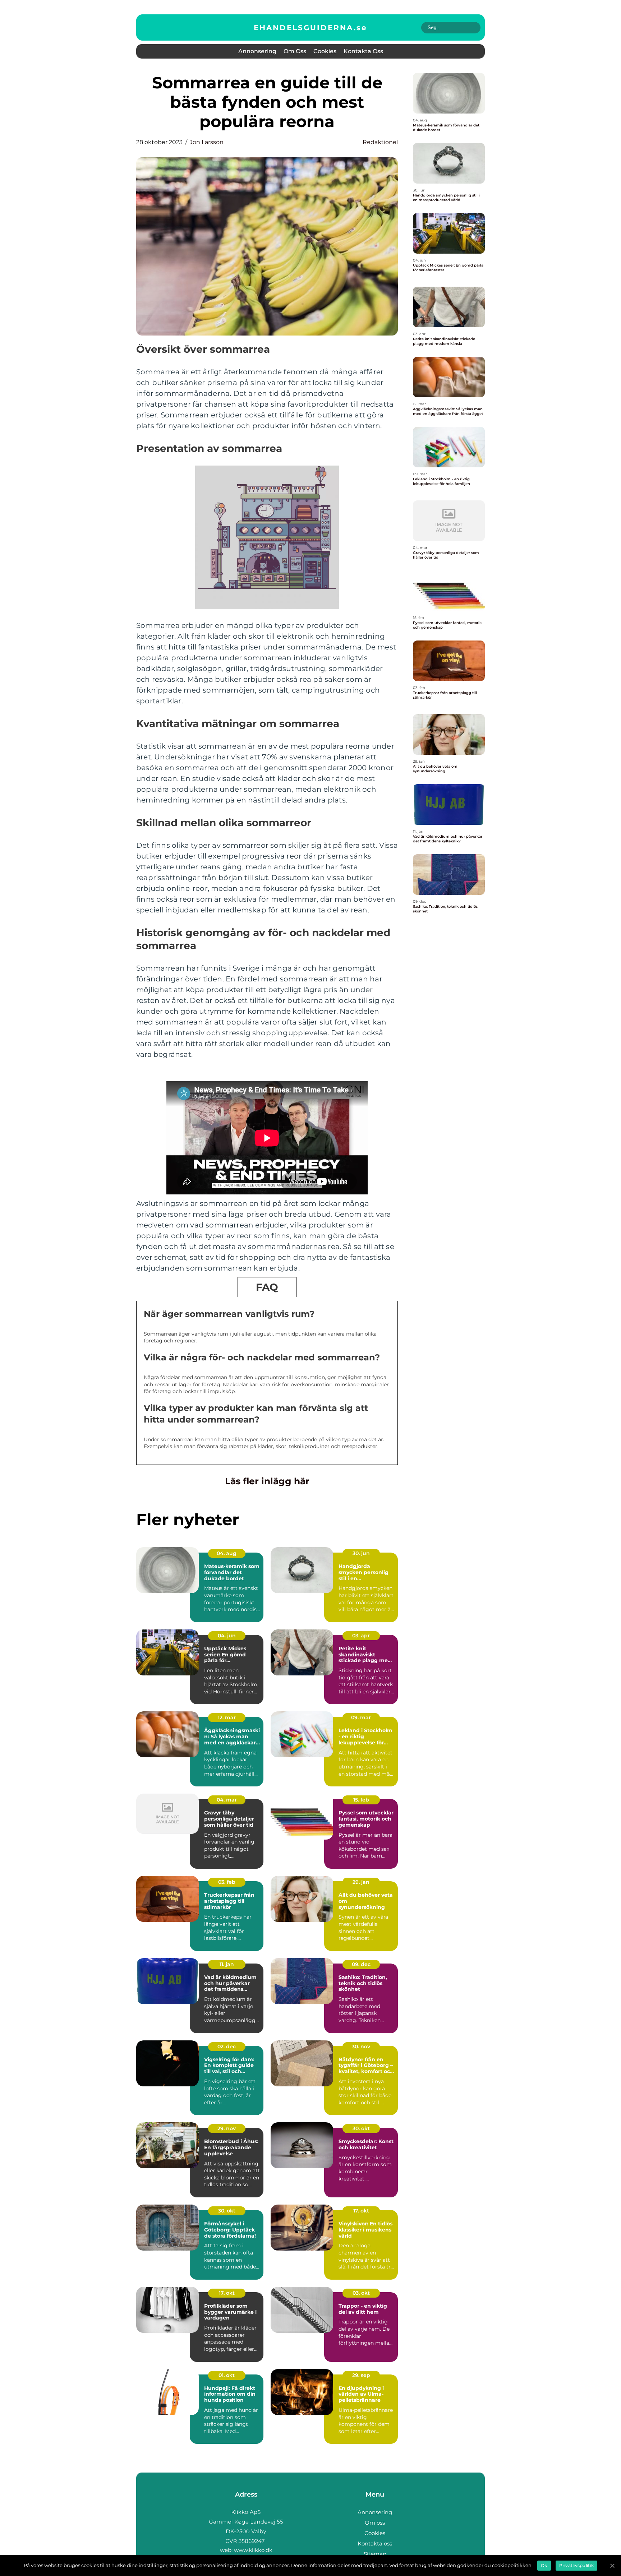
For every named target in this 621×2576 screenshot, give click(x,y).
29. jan (361, 1882)
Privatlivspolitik (576, 2565)
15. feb (361, 1800)
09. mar (361, 1717)
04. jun (227, 1636)
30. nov (361, 2047)
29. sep (361, 2375)
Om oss (295, 51)
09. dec (361, 1964)
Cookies (325, 51)
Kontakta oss (363, 51)
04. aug (227, 1553)
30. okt (361, 2128)
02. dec (227, 2047)
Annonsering (257, 51)
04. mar (227, 1800)
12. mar (227, 1717)
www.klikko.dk (253, 2550)
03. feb (227, 1882)
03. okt (361, 2293)
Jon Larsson (207, 142)
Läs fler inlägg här (267, 1481)
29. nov (227, 2128)
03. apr (361, 1636)
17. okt (361, 2211)
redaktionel (380, 142)
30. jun (361, 1553)
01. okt (227, 2375)
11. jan (227, 1964)
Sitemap (375, 2554)
